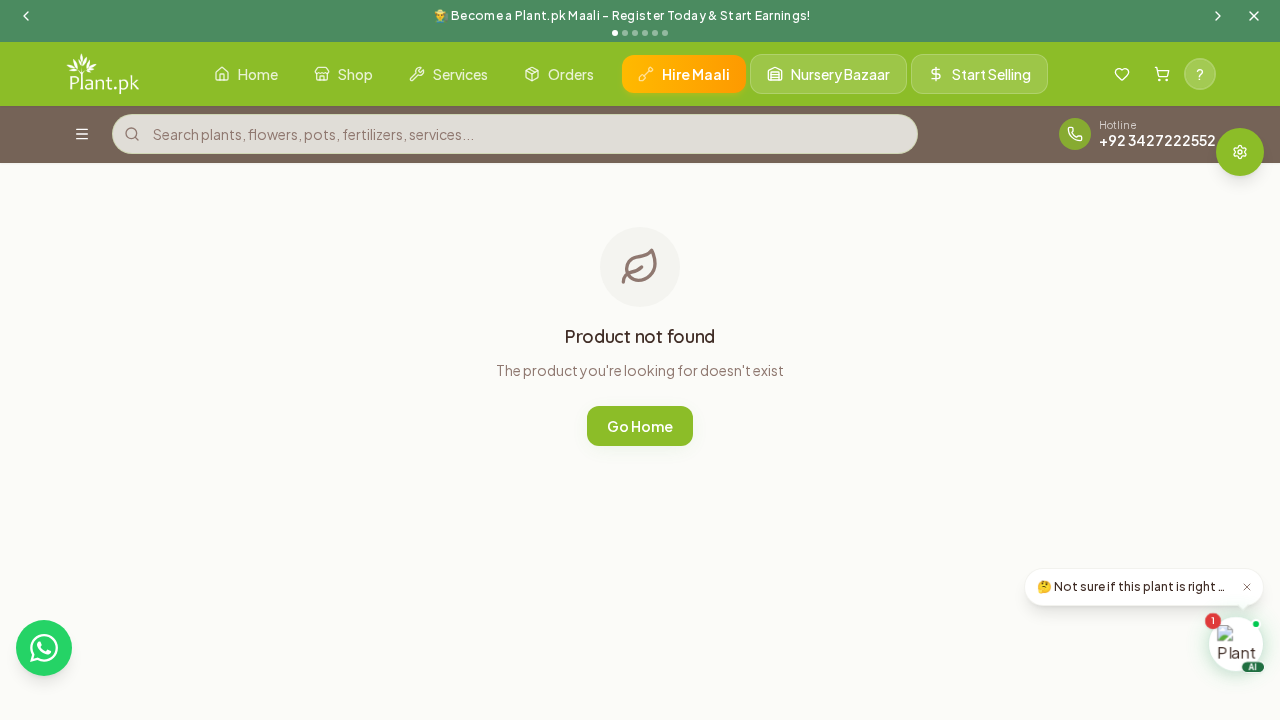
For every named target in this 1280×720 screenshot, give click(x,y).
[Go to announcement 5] (655, 33)
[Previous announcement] (26, 16)
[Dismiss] (1247, 587)
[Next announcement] (1218, 16)
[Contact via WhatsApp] (44, 648)
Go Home (640, 426)
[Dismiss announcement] (1254, 16)
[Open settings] (1240, 152)
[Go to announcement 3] (635, 33)
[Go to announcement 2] (625, 33)
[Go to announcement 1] (615, 33)
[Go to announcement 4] (645, 33)
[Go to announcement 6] (665, 33)
